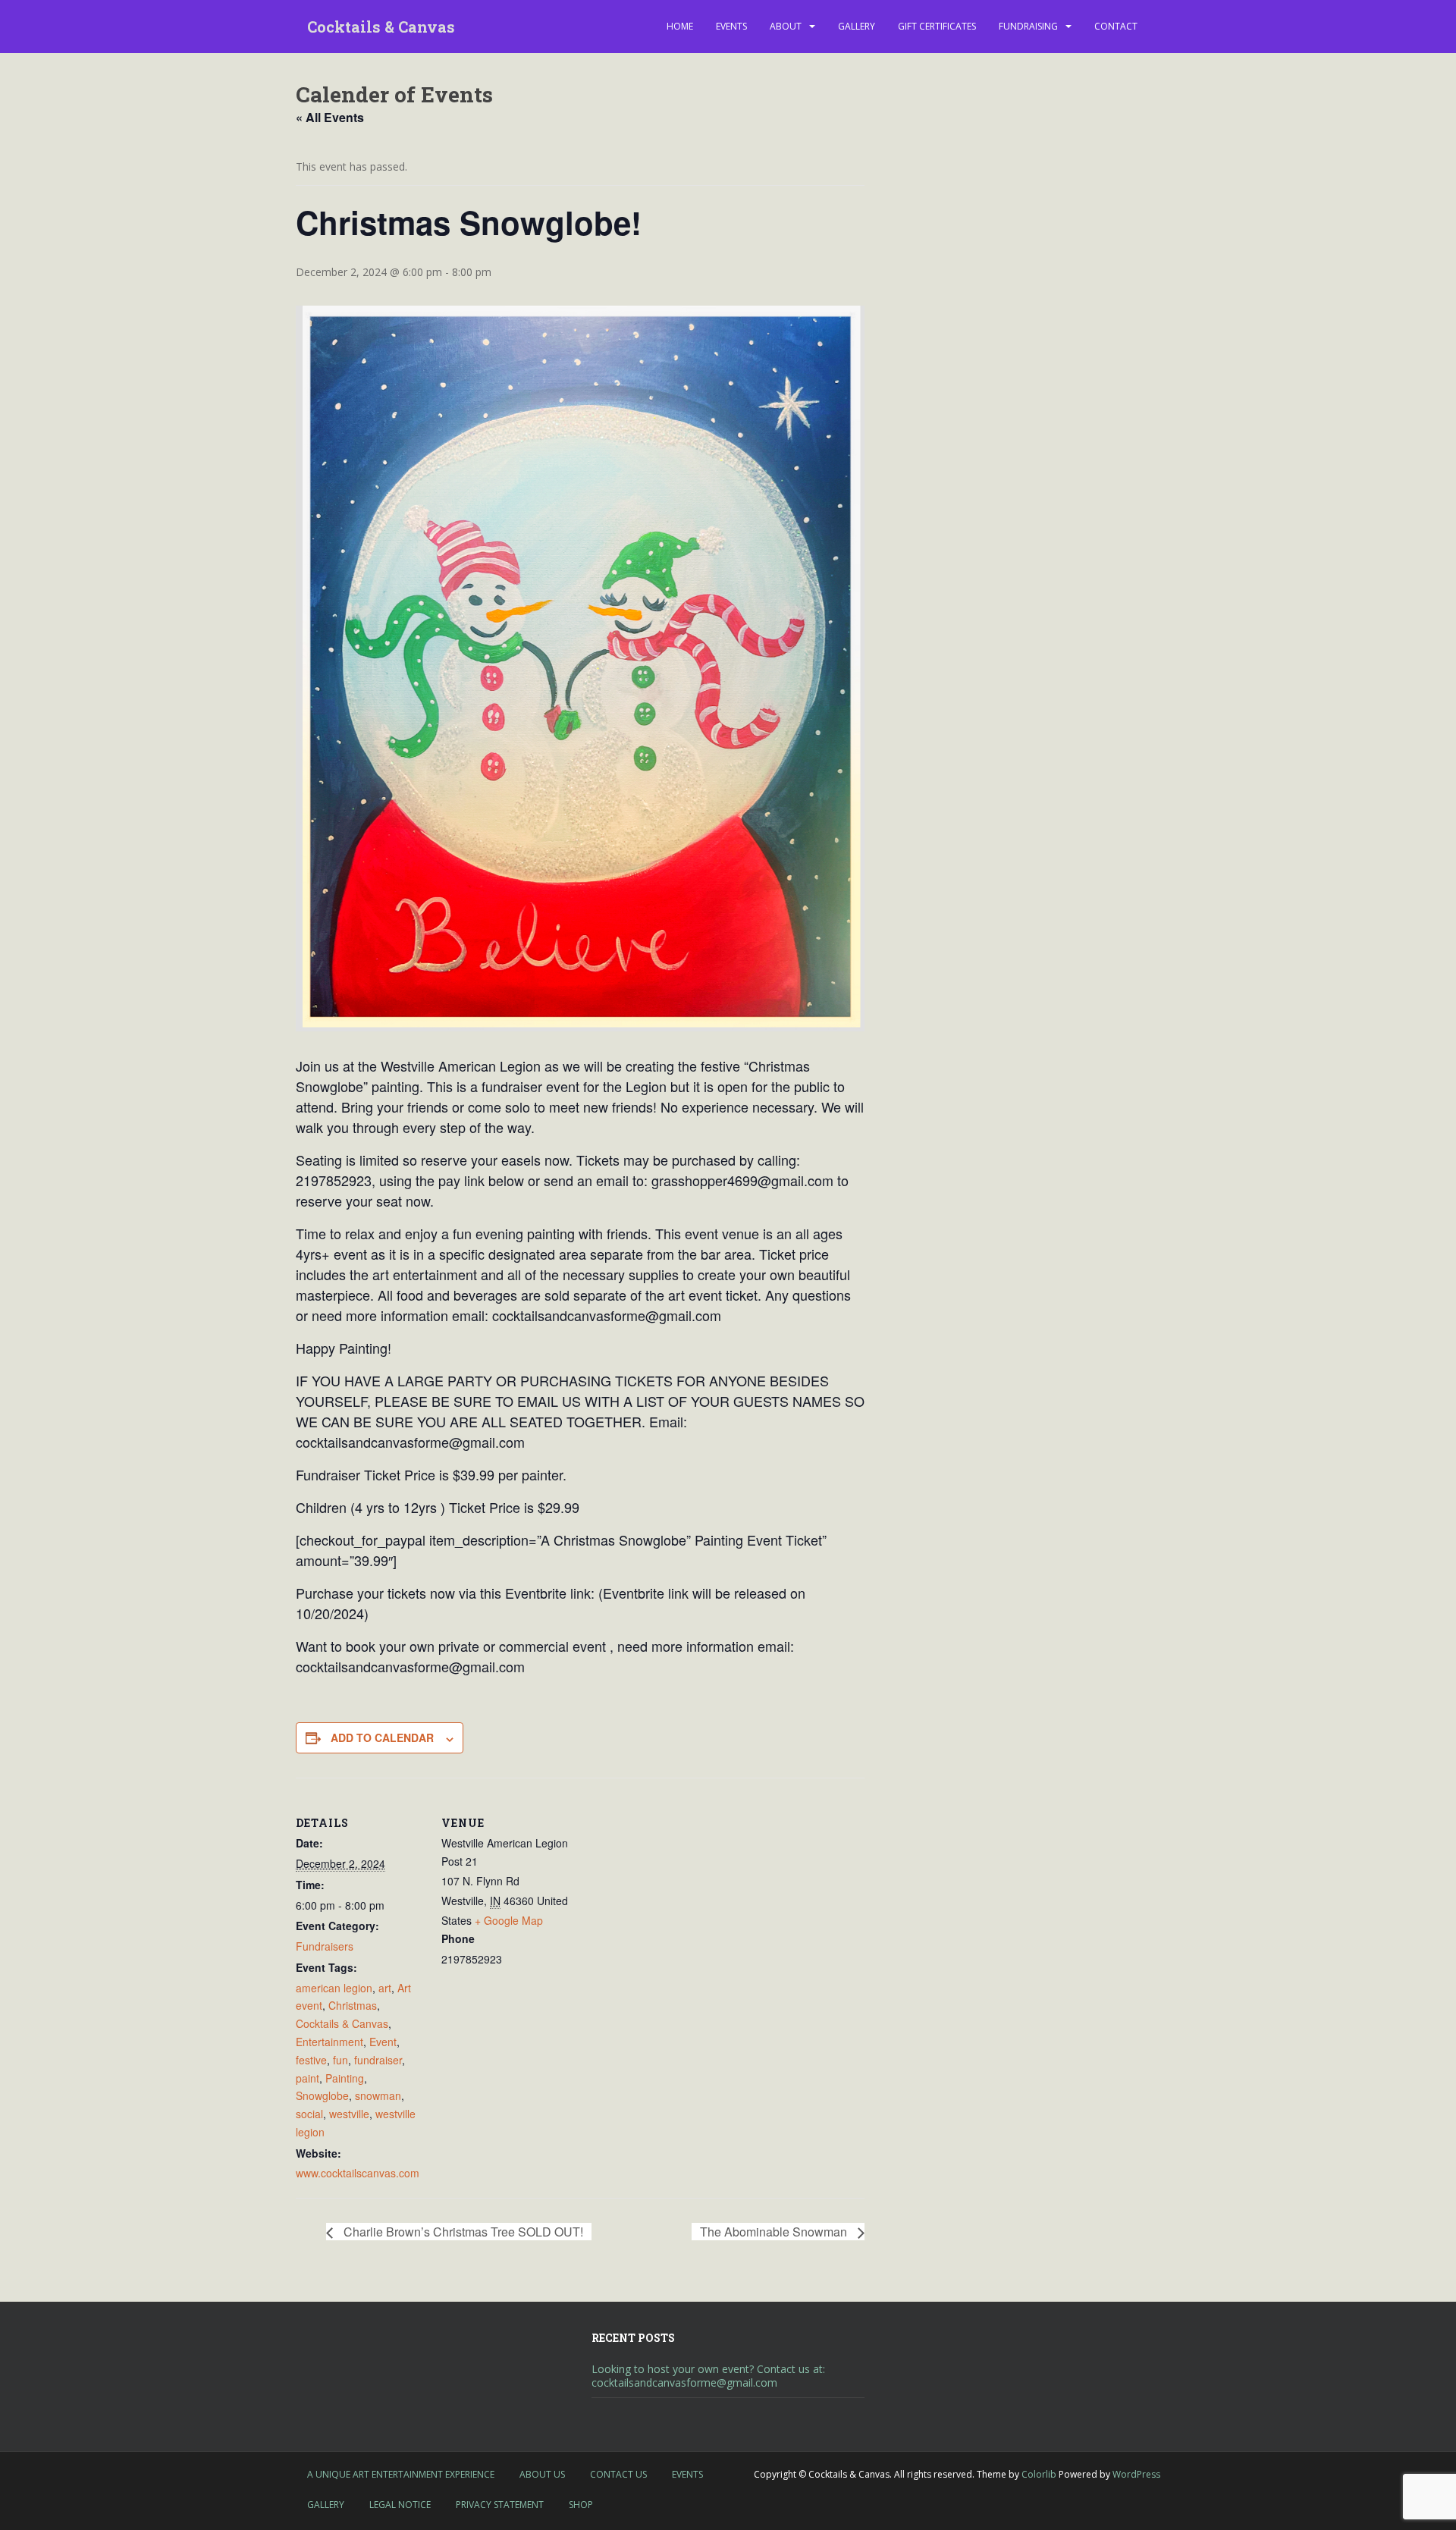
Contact (1116, 26)
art (385, 1988)
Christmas (353, 2005)
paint (308, 2078)
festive (311, 2060)
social (309, 2114)
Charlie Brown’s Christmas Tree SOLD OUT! (462, 2232)
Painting (345, 2078)
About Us (542, 2474)
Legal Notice (400, 2505)
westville (349, 2114)
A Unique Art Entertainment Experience (401, 2474)
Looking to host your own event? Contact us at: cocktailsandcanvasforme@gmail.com (708, 2376)
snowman (378, 2095)
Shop (581, 2505)
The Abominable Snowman (775, 2232)
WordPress (1136, 2474)
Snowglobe (322, 2095)
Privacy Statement (500, 2505)
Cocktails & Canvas (381, 27)
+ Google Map (509, 1920)
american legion (334, 1988)
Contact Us (618, 2474)
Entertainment (329, 2042)
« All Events (330, 117)
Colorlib (1039, 2474)
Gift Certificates (937, 26)
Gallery (857, 26)
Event (383, 2042)
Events (731, 26)
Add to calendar (382, 1737)
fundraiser (378, 2060)
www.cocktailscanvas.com (358, 2173)
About (786, 26)
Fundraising (1028, 26)
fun (340, 2060)
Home (680, 26)
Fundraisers (325, 1946)
